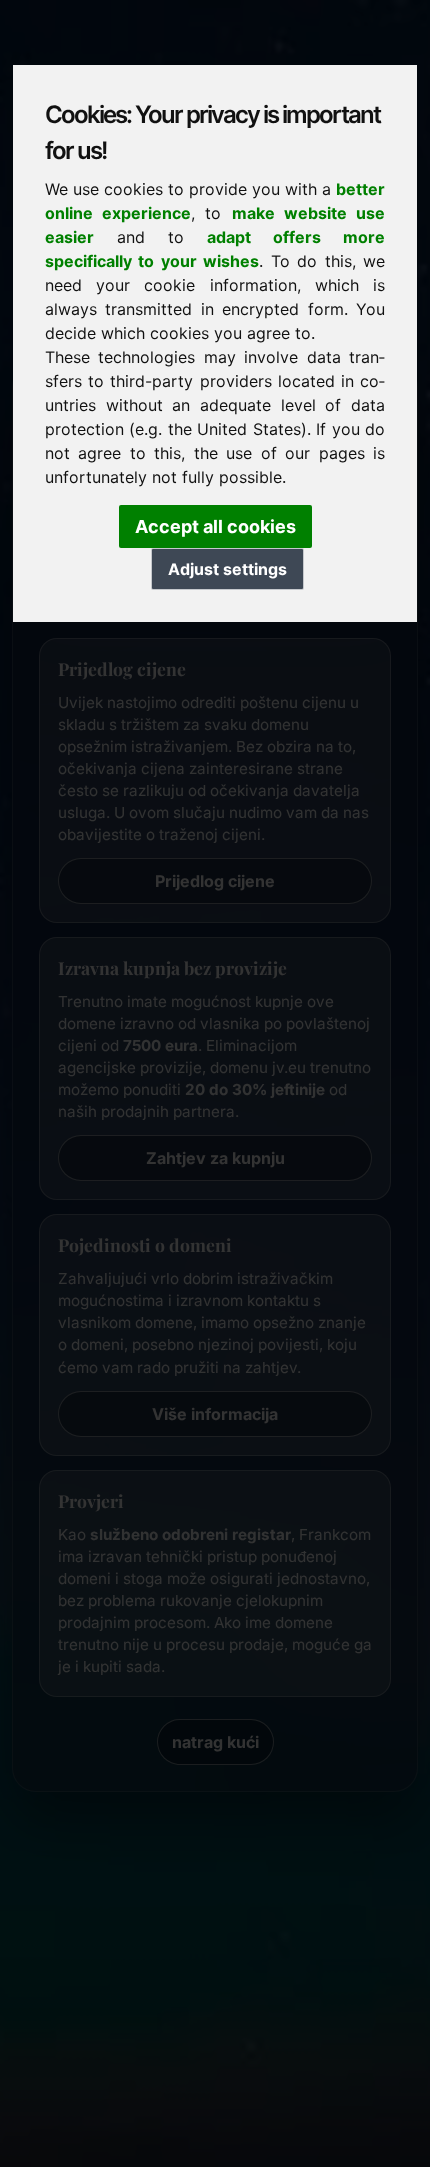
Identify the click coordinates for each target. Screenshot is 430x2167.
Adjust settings (227, 569)
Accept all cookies (215, 526)
